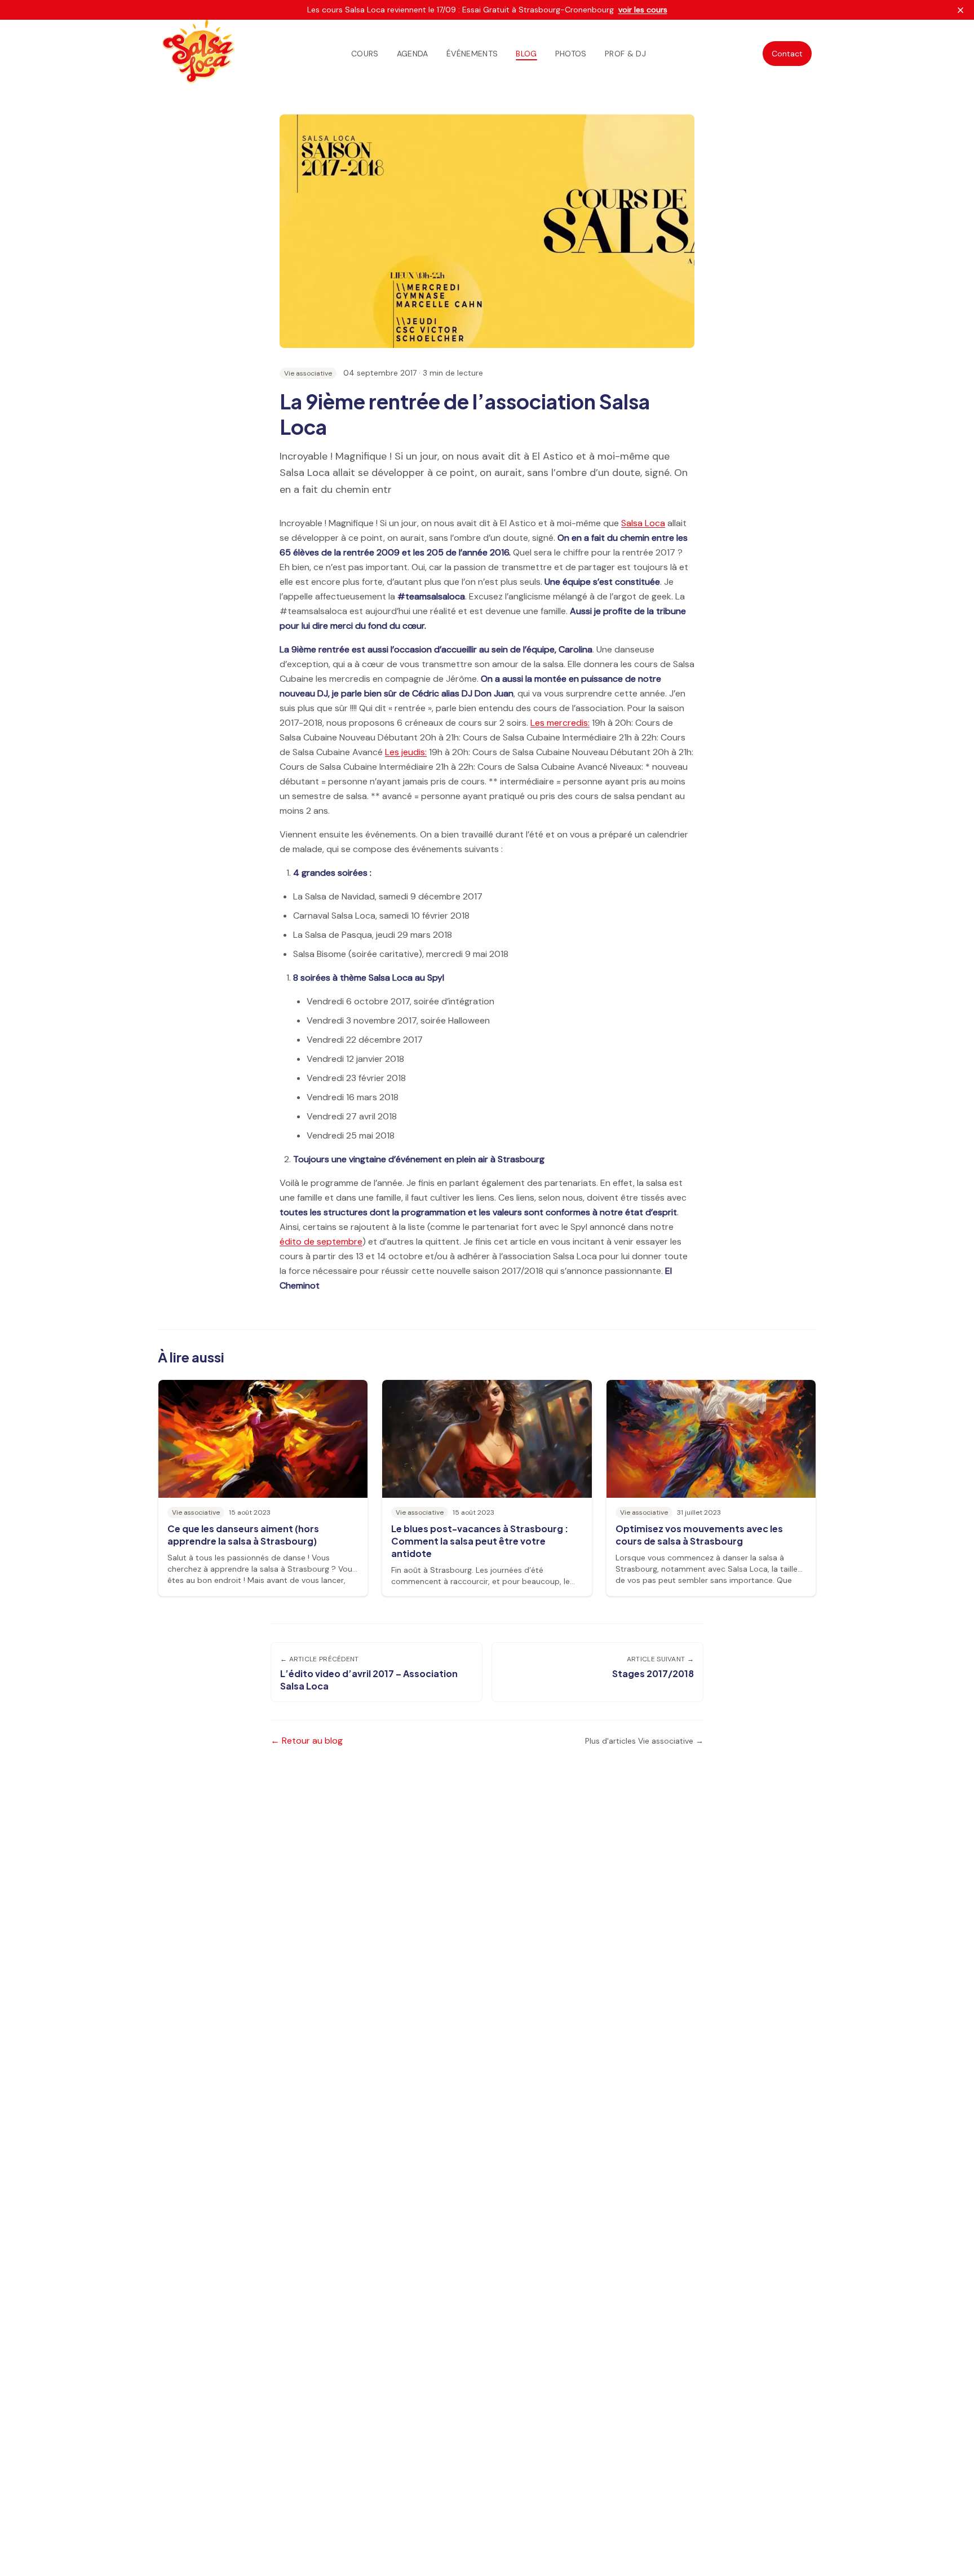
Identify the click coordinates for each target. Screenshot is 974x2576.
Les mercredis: (560, 723)
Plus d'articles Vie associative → (644, 1741)
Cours (365, 54)
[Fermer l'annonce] (960, 10)
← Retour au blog (307, 1741)
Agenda (413, 54)
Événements (472, 54)
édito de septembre (321, 1241)
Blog (526, 54)
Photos (571, 54)
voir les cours (643, 10)
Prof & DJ (625, 54)
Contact (787, 54)
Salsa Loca (643, 523)
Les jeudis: (406, 752)
